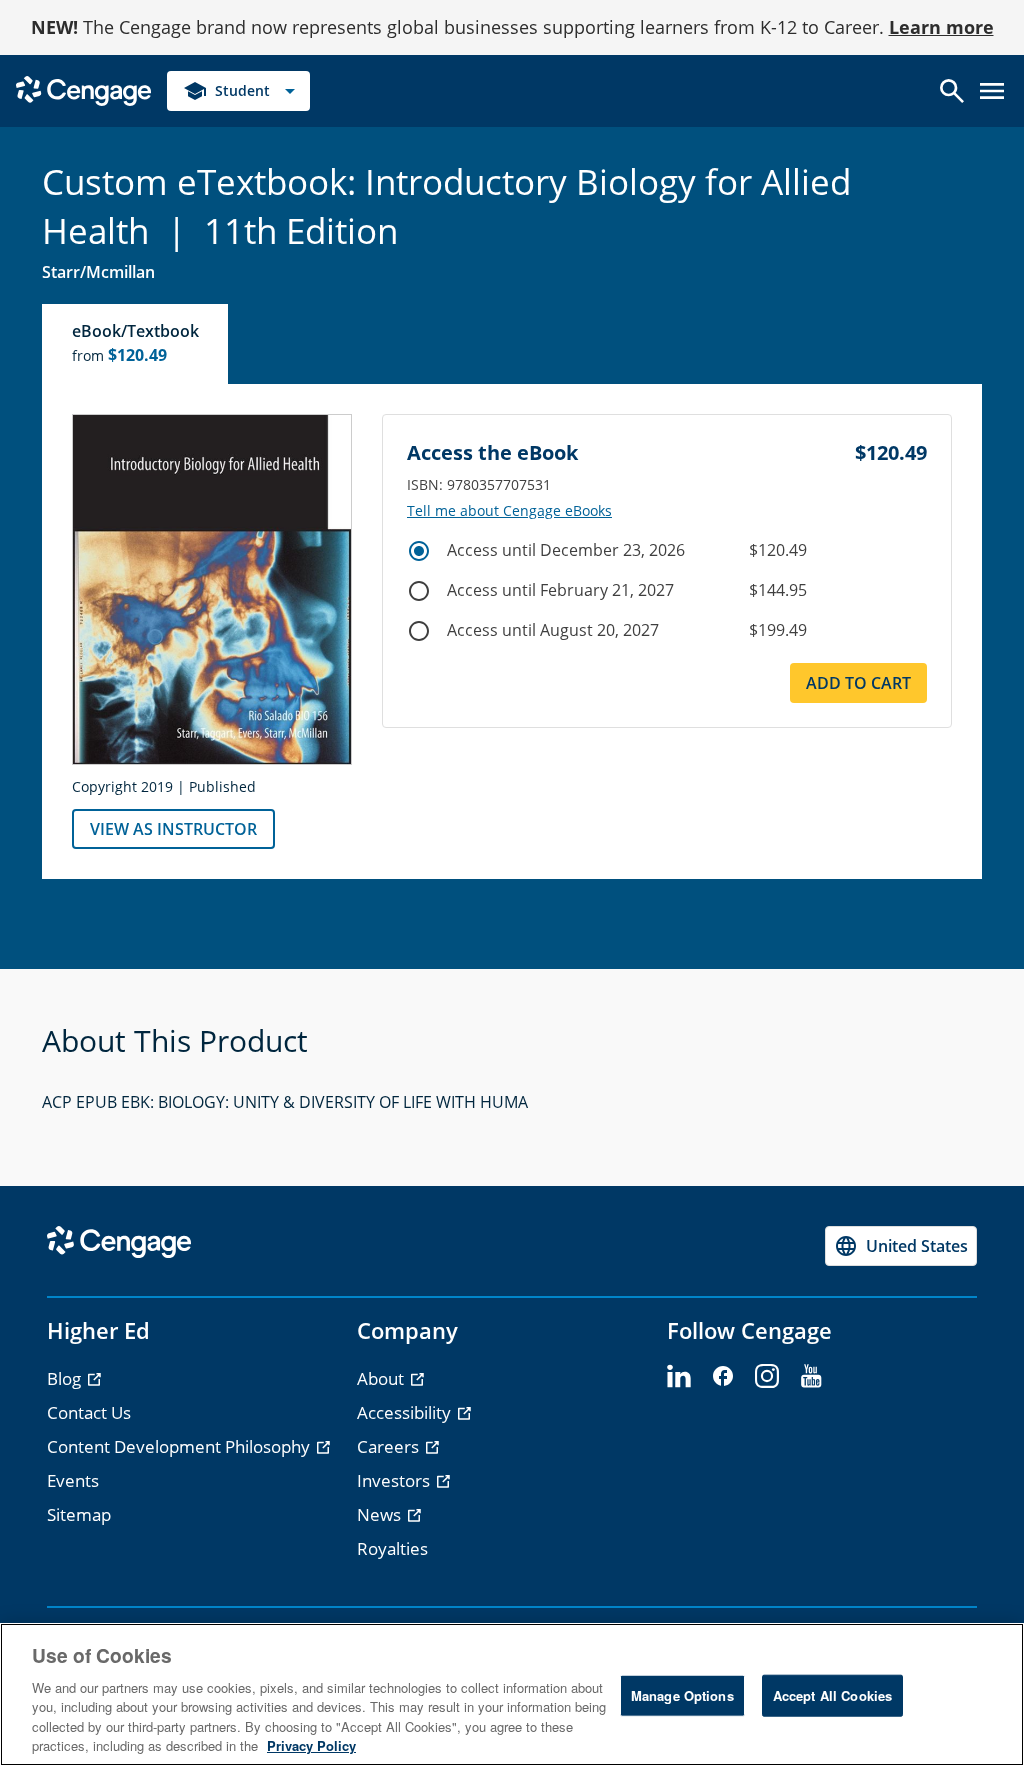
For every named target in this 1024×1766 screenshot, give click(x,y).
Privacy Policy (311, 1745)
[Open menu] (992, 91)
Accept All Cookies (832, 1695)
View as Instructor (173, 829)
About (382, 1378)
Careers (390, 1446)
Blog (66, 1378)
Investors (395, 1480)
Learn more (941, 27)
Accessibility (406, 1412)
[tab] (136, 344)
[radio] (419, 551)
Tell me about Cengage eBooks (509, 511)
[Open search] (952, 91)
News (381, 1514)
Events (73, 1480)
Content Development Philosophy (180, 1446)
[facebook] (723, 1377)
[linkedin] (679, 1377)
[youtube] (811, 1377)
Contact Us (89, 1412)
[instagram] (767, 1377)
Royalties (392, 1548)
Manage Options (682, 1695)
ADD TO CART (858, 683)
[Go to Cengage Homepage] (83, 89)
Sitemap (79, 1514)
